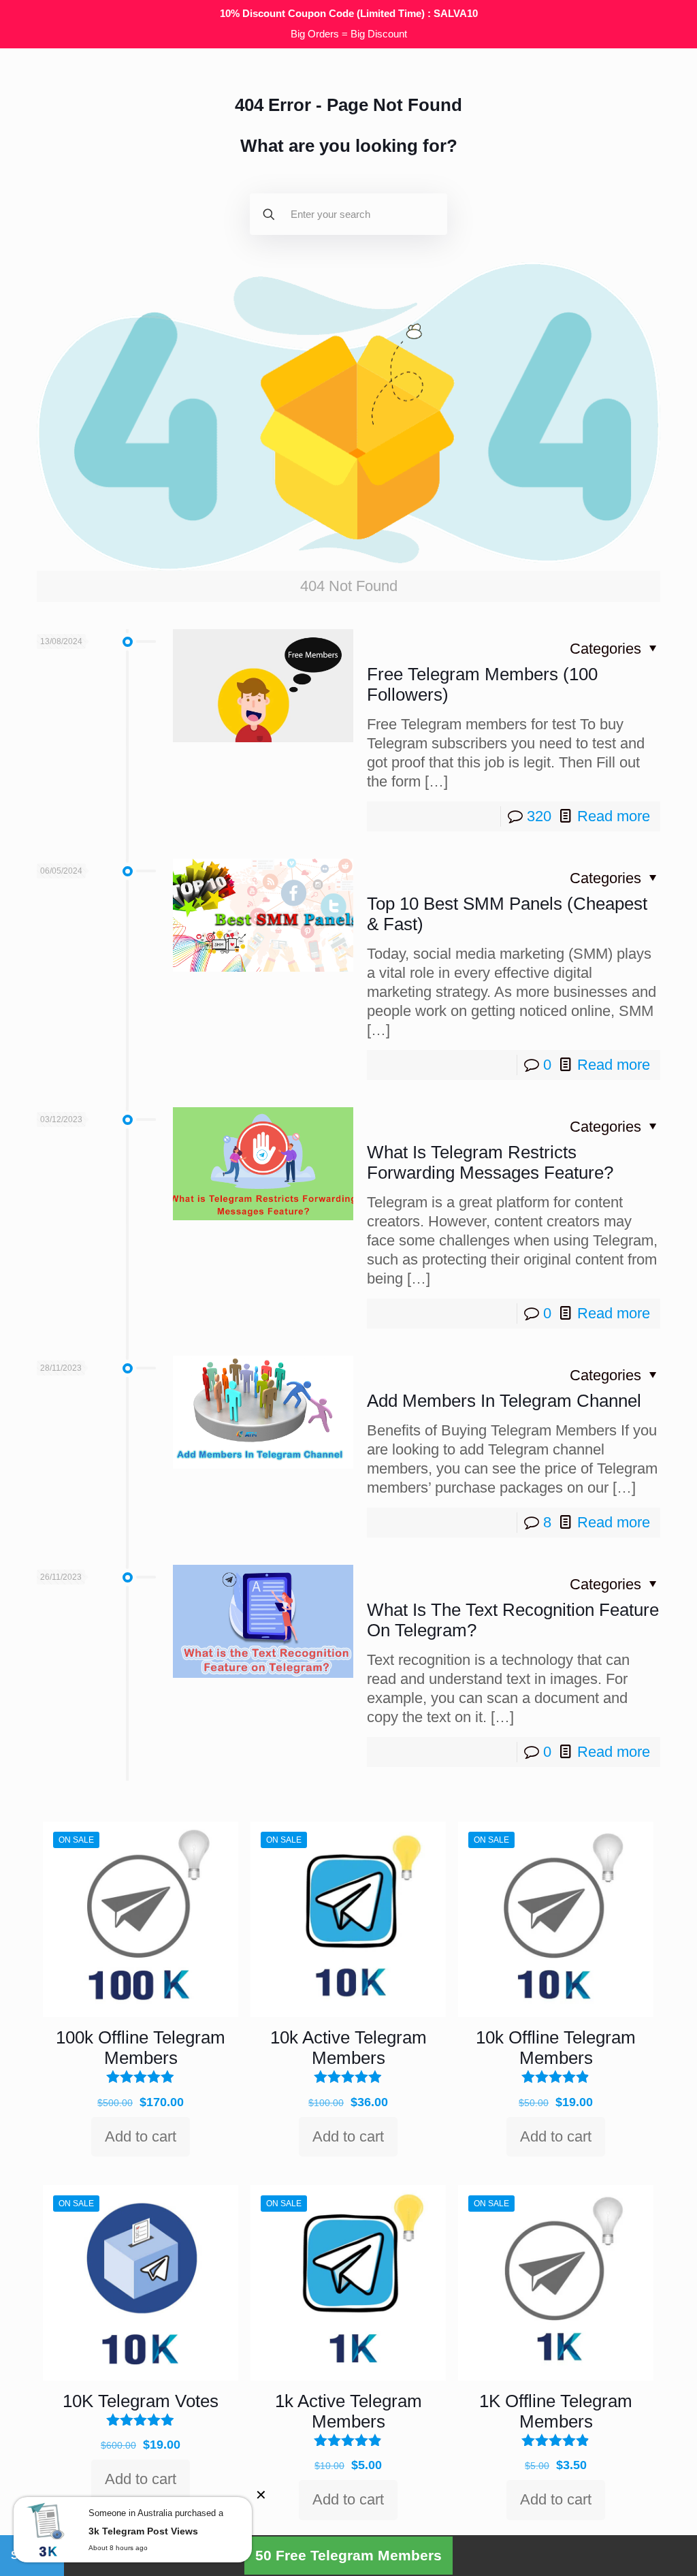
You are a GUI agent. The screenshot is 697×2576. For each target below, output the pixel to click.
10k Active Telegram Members (348, 2048)
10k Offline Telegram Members (556, 2048)
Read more (614, 816)
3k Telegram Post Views (143, 2531)
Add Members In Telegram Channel (504, 1401)
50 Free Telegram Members (348, 2555)
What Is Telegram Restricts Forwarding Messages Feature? (490, 1162)
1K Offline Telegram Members (556, 2411)
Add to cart (141, 2136)
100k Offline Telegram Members (141, 2048)
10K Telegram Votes (141, 2401)
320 (539, 816)
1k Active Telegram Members (348, 2411)
